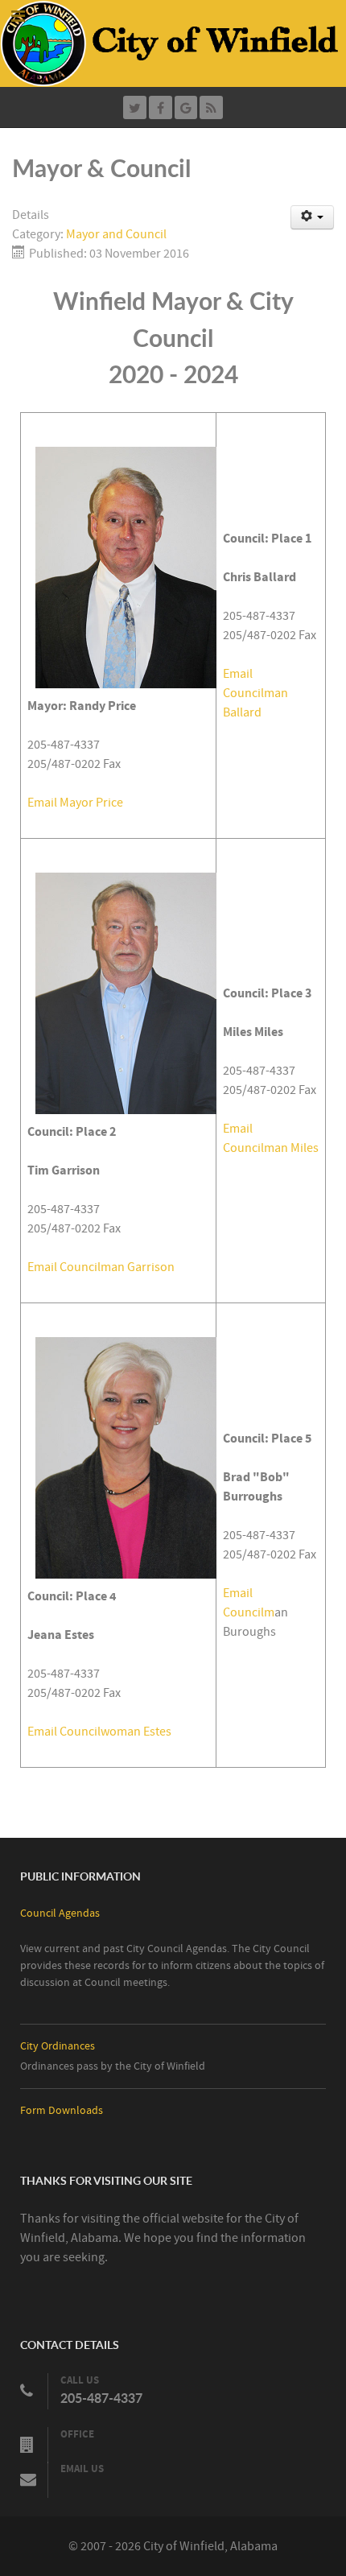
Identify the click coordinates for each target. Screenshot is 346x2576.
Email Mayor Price (75, 803)
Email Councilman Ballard (255, 693)
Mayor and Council (116, 234)
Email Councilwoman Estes (99, 1732)
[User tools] (313, 217)
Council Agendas (60, 1913)
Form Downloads (62, 2110)
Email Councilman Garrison (101, 1267)
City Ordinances (58, 2046)
